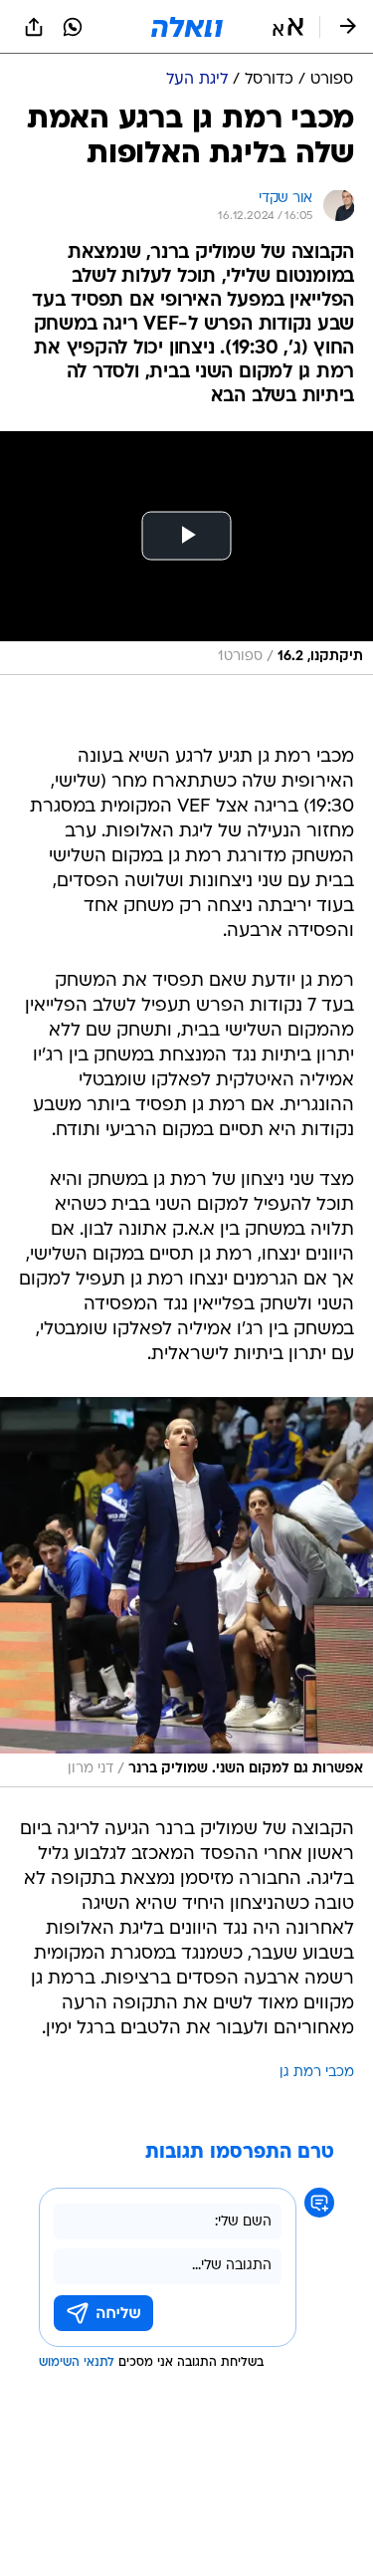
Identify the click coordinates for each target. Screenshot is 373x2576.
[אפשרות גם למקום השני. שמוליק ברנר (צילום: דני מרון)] (186, 1592)
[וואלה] (187, 27)
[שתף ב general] (34, 27)
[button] (288, 27)
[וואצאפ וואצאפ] (73, 27)
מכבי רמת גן (317, 2073)
